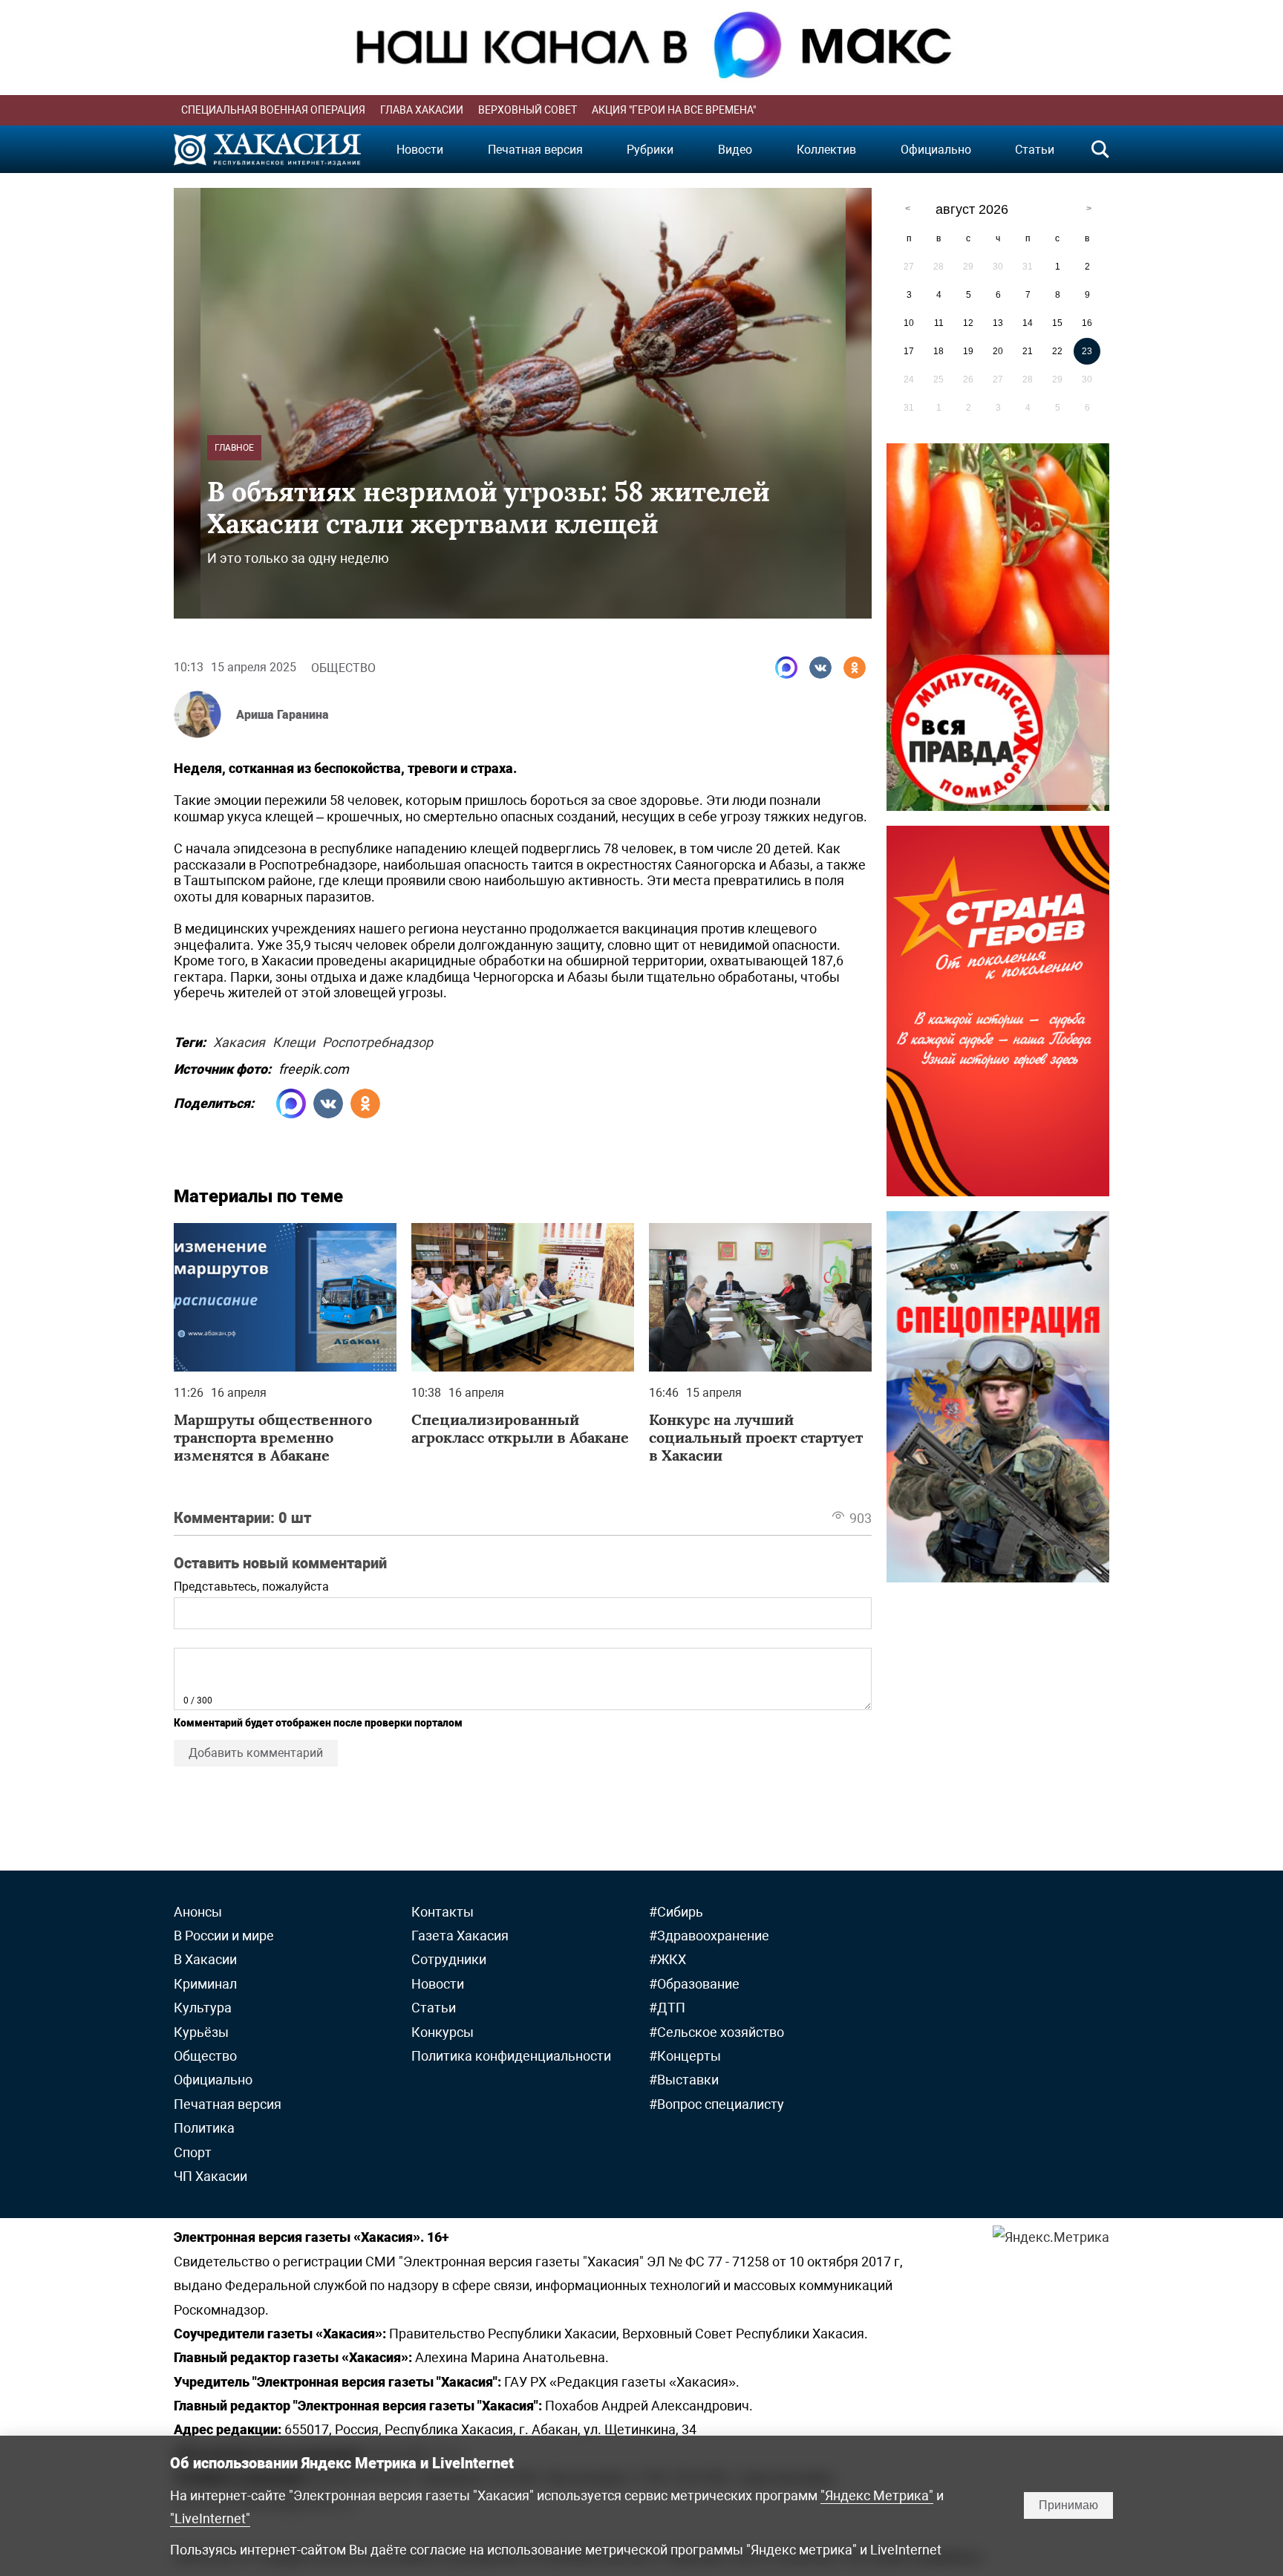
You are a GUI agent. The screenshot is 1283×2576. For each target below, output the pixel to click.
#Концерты (685, 2056)
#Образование (694, 1984)
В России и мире (224, 1936)
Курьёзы (201, 2032)
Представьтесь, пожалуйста (251, 1587)
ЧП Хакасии (210, 2176)
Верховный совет (528, 110)
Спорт (193, 2152)
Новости (420, 150)
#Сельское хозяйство (716, 2032)
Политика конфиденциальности (511, 2056)
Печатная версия (535, 150)
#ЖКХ (667, 1959)
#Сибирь (676, 1912)
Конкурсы (443, 2032)
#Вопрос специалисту (716, 2104)
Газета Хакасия (460, 1936)
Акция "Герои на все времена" (674, 110)
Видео (735, 150)
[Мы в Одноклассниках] (855, 668)
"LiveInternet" (210, 2518)
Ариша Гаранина (283, 715)
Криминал (205, 1984)
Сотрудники (449, 1959)
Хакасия (239, 1040)
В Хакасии (205, 1959)
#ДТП (667, 2008)
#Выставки (684, 2080)
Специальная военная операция (273, 110)
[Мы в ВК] (820, 668)
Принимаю (1068, 2505)
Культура (203, 2008)
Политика (204, 2128)
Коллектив (826, 150)
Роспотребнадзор (378, 1040)
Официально (936, 150)
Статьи (1035, 150)
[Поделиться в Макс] (786, 668)
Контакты (443, 1912)
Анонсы (198, 1912)
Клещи (294, 1040)
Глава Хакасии (422, 110)
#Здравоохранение (709, 1936)
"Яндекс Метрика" (877, 2495)
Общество (343, 668)
